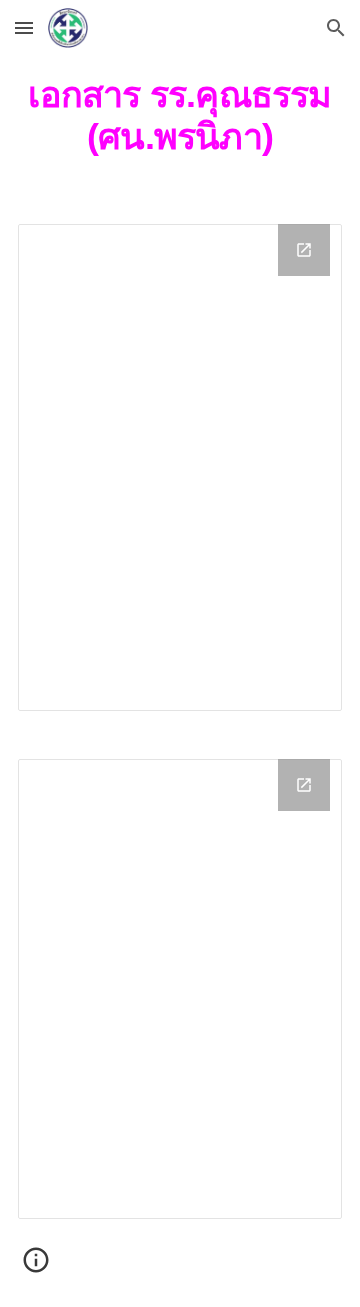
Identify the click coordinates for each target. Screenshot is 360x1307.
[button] (24, 27)
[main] (180, 115)
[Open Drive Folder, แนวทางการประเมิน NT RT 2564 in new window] (304, 785)
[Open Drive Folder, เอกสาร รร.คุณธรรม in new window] (304, 250)
